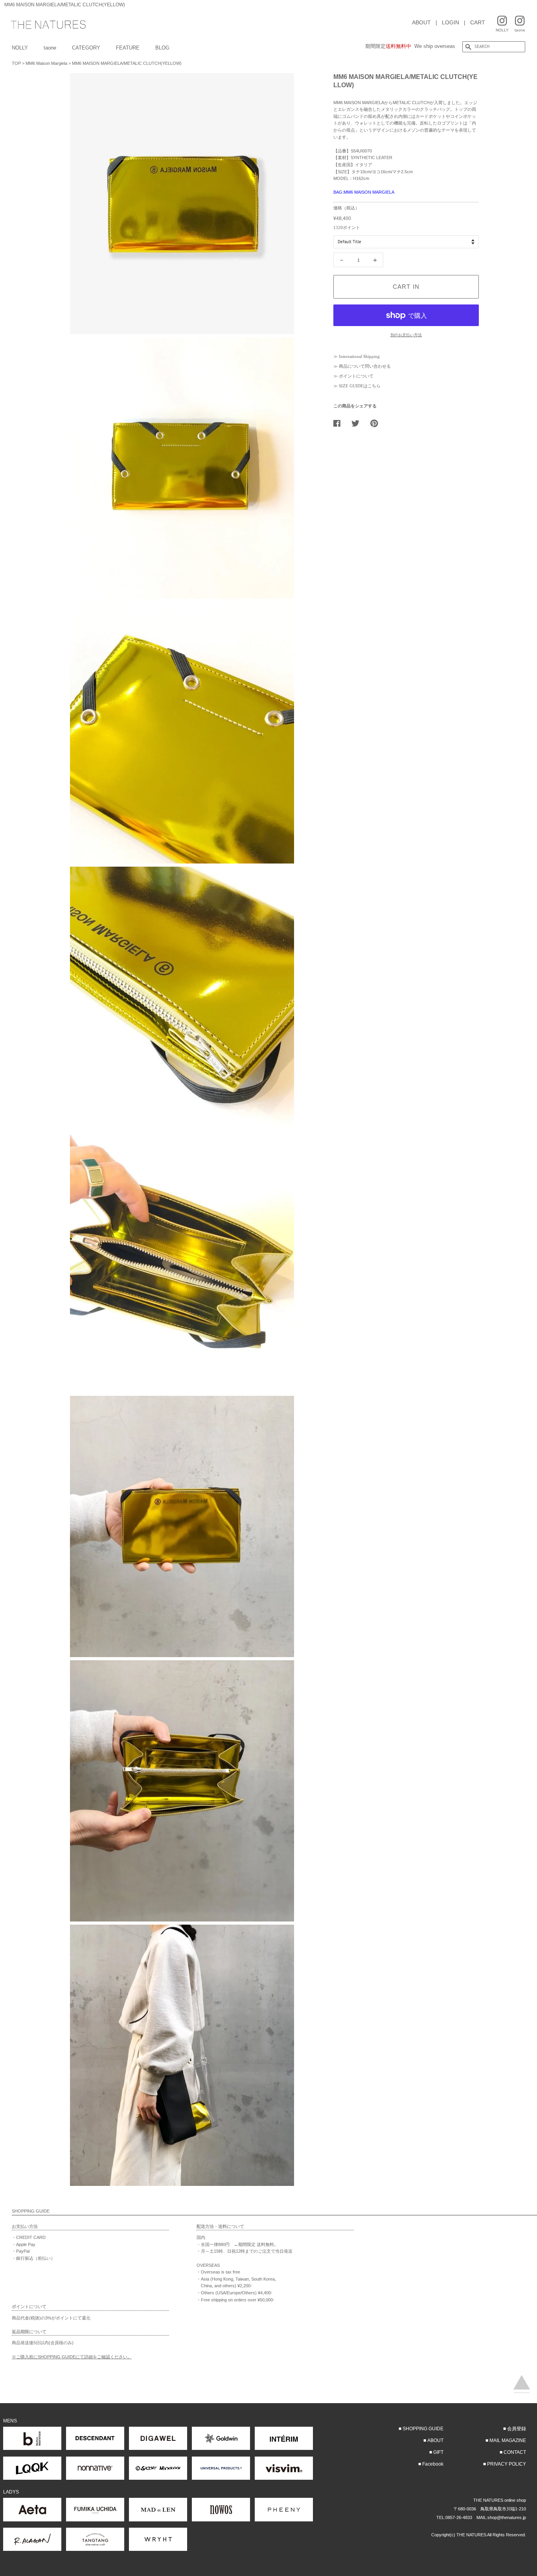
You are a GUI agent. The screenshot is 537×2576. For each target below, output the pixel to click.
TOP (16, 63)
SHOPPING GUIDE (423, 2429)
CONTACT (515, 2452)
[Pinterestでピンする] (377, 423)
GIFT (438, 2452)
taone (50, 48)
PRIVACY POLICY (507, 2464)
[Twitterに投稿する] (358, 423)
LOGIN (451, 22)
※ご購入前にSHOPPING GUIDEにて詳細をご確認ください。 (72, 2357)
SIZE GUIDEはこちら (360, 386)
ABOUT (421, 22)
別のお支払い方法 (406, 335)
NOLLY (20, 48)
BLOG (162, 48)
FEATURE (128, 48)
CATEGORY (86, 48)
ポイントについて (356, 376)
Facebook (433, 2464)
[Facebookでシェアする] (340, 423)
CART (478, 22)
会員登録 (517, 2429)
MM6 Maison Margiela (46, 63)
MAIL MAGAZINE (508, 2440)
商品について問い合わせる (365, 366)
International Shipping (359, 356)
